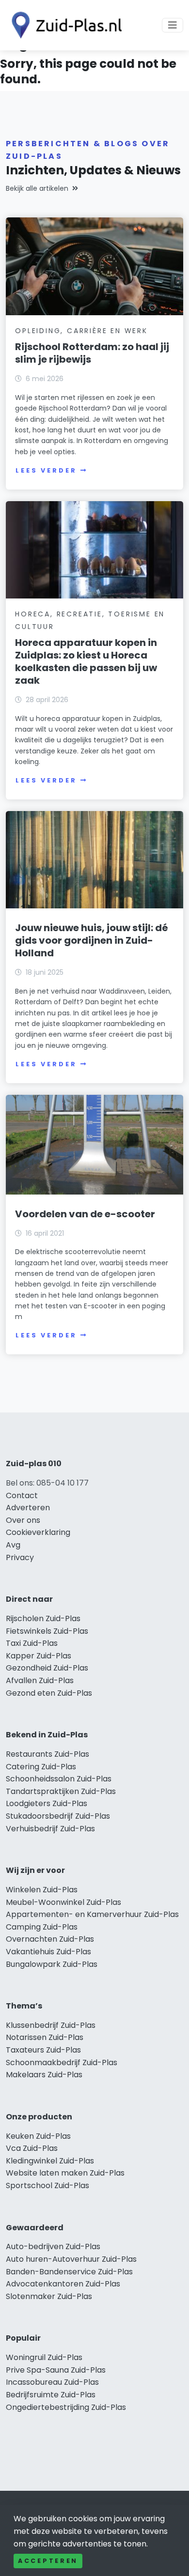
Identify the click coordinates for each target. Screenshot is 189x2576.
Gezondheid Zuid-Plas (47, 1668)
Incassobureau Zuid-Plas (52, 2382)
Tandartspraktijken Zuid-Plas (61, 1791)
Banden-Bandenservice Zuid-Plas (69, 2272)
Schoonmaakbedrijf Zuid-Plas (62, 2062)
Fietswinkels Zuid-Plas (47, 1631)
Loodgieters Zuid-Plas (47, 1803)
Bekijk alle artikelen (37, 188)
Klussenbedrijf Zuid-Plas (51, 2025)
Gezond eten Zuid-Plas (49, 1693)
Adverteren (28, 1508)
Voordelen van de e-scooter (85, 1214)
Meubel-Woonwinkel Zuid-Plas (63, 1902)
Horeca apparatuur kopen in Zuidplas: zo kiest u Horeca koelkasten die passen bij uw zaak (86, 661)
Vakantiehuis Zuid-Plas (48, 1952)
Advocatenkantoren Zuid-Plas (63, 2284)
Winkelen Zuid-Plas (42, 1890)
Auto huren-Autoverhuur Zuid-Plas (71, 2259)
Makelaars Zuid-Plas (44, 2075)
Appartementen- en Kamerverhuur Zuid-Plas (92, 1914)
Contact (22, 1495)
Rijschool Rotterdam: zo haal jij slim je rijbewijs (92, 353)
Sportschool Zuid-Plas (47, 2185)
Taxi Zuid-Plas (32, 1643)
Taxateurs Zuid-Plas (43, 2050)
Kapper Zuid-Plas (39, 1656)
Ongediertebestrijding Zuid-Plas (66, 2407)
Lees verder (46, 470)
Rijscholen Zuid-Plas (43, 1618)
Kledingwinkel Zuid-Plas (50, 2161)
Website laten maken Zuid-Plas (65, 2173)
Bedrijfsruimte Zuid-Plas (51, 2395)
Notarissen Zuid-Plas (45, 2037)
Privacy (20, 1557)
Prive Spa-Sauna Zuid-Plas (56, 2370)
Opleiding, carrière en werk (81, 331)
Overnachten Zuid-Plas (50, 1939)
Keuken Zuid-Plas (38, 2136)
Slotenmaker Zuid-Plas (49, 2296)
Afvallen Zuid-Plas (40, 1680)
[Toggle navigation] (173, 25)
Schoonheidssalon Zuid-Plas (59, 1779)
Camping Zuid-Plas (42, 1927)
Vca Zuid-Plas (32, 2148)
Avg (13, 1545)
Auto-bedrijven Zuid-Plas (53, 2246)
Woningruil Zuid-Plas (44, 2357)
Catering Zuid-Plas (41, 1767)
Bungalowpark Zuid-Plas (52, 1964)
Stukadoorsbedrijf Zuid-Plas (58, 1816)
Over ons (23, 1520)
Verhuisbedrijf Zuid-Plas (50, 1829)
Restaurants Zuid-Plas (47, 1754)
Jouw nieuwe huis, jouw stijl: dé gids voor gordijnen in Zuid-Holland (92, 940)
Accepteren (48, 2561)
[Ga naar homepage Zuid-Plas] (64, 25)
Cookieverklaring (38, 1532)
